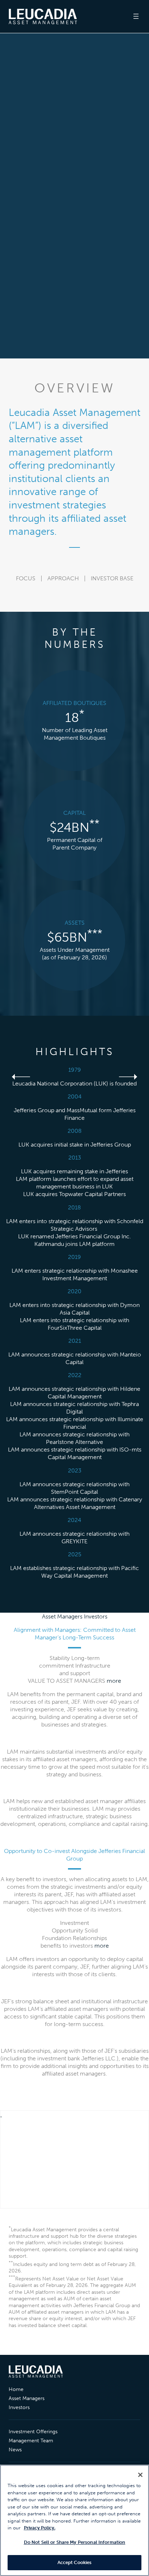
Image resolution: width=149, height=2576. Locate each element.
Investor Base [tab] (112, 579)
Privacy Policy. (40, 2528)
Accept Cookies (75, 2562)
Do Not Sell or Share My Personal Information (75, 2542)
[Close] (140, 2475)
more (114, 1681)
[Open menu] (136, 16)
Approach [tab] (63, 579)
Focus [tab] (26, 579)
